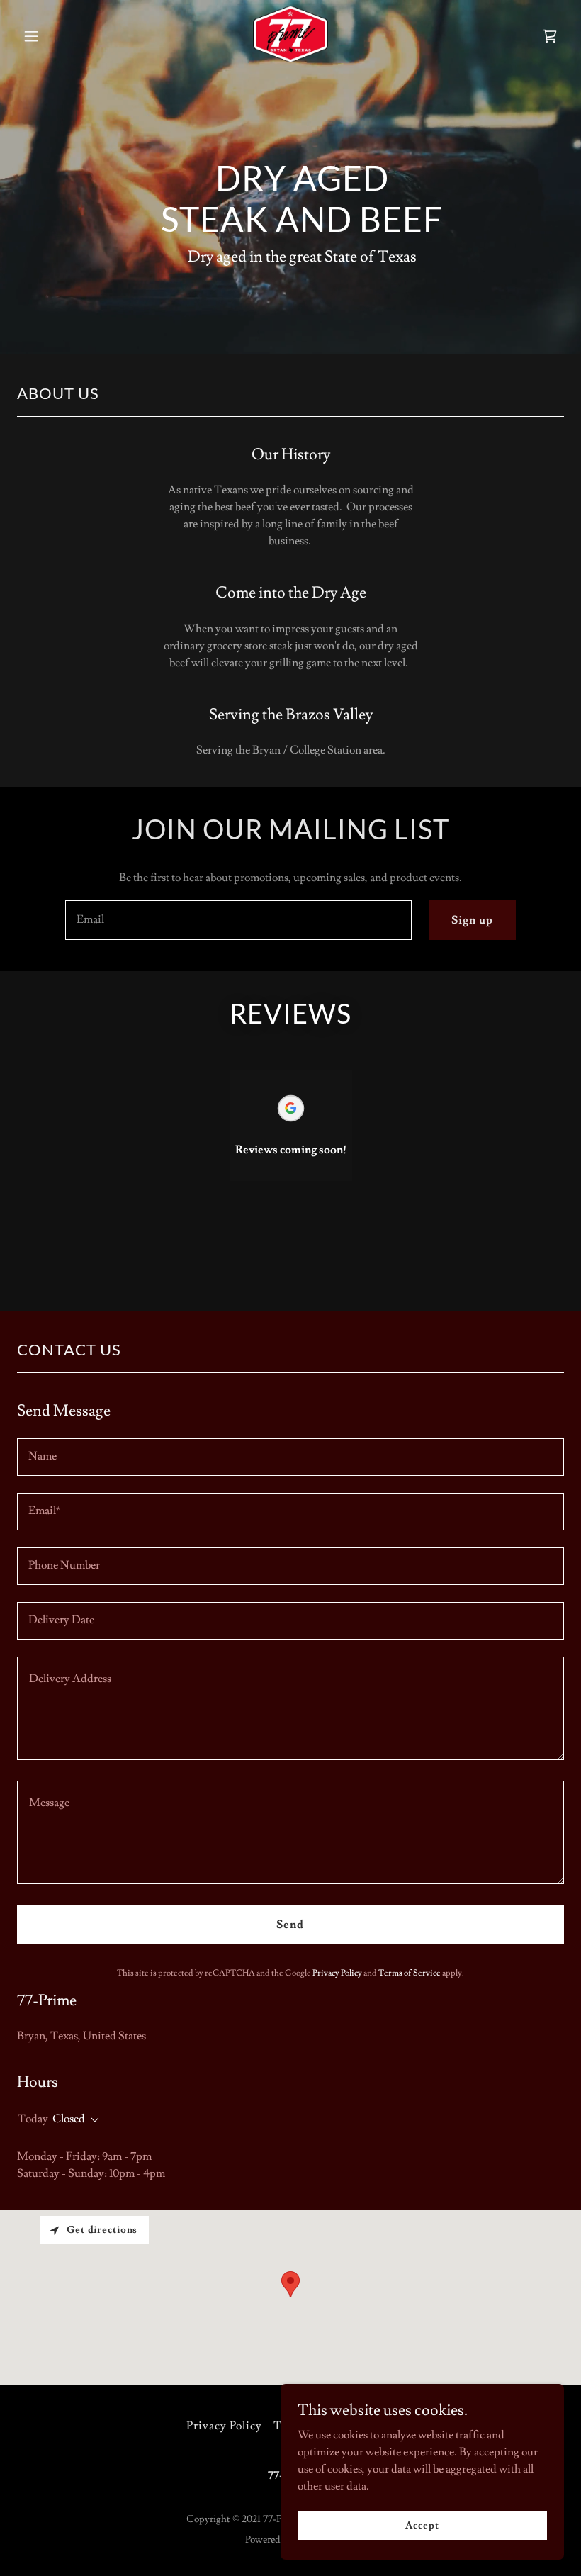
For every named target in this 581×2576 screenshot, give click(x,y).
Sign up (472, 920)
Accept (422, 2525)
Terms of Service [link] (410, 1973)
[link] (290, 59)
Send (290, 1925)
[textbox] (238, 920)
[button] (31, 36)
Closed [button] (69, 2119)
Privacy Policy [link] (337, 1973)
